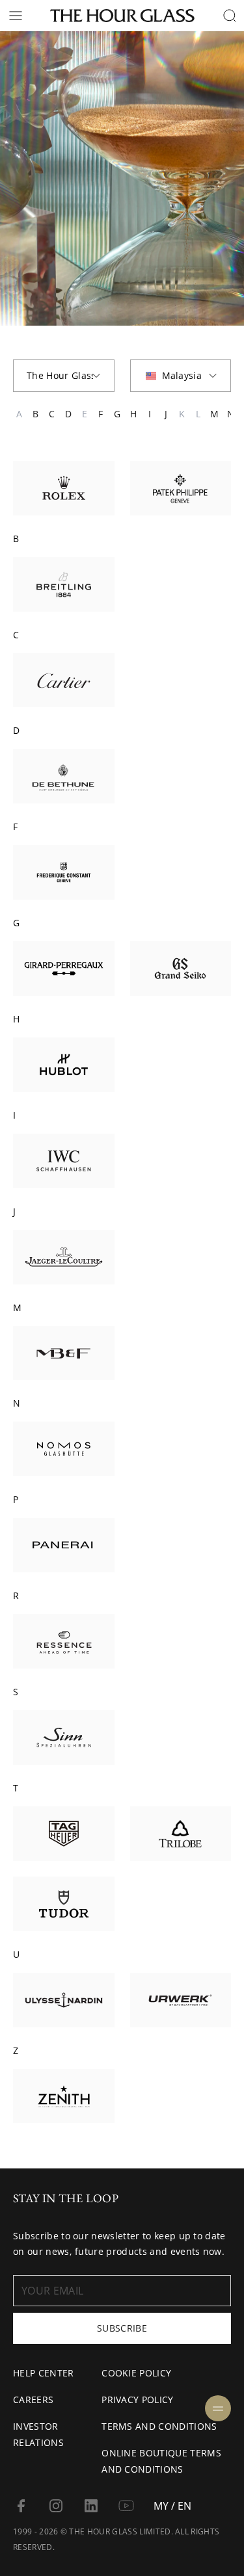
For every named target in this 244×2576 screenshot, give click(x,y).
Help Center (44, 2373)
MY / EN (172, 2506)
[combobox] (64, 376)
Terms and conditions (159, 2426)
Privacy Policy (137, 2400)
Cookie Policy (136, 2373)
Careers (33, 2400)
